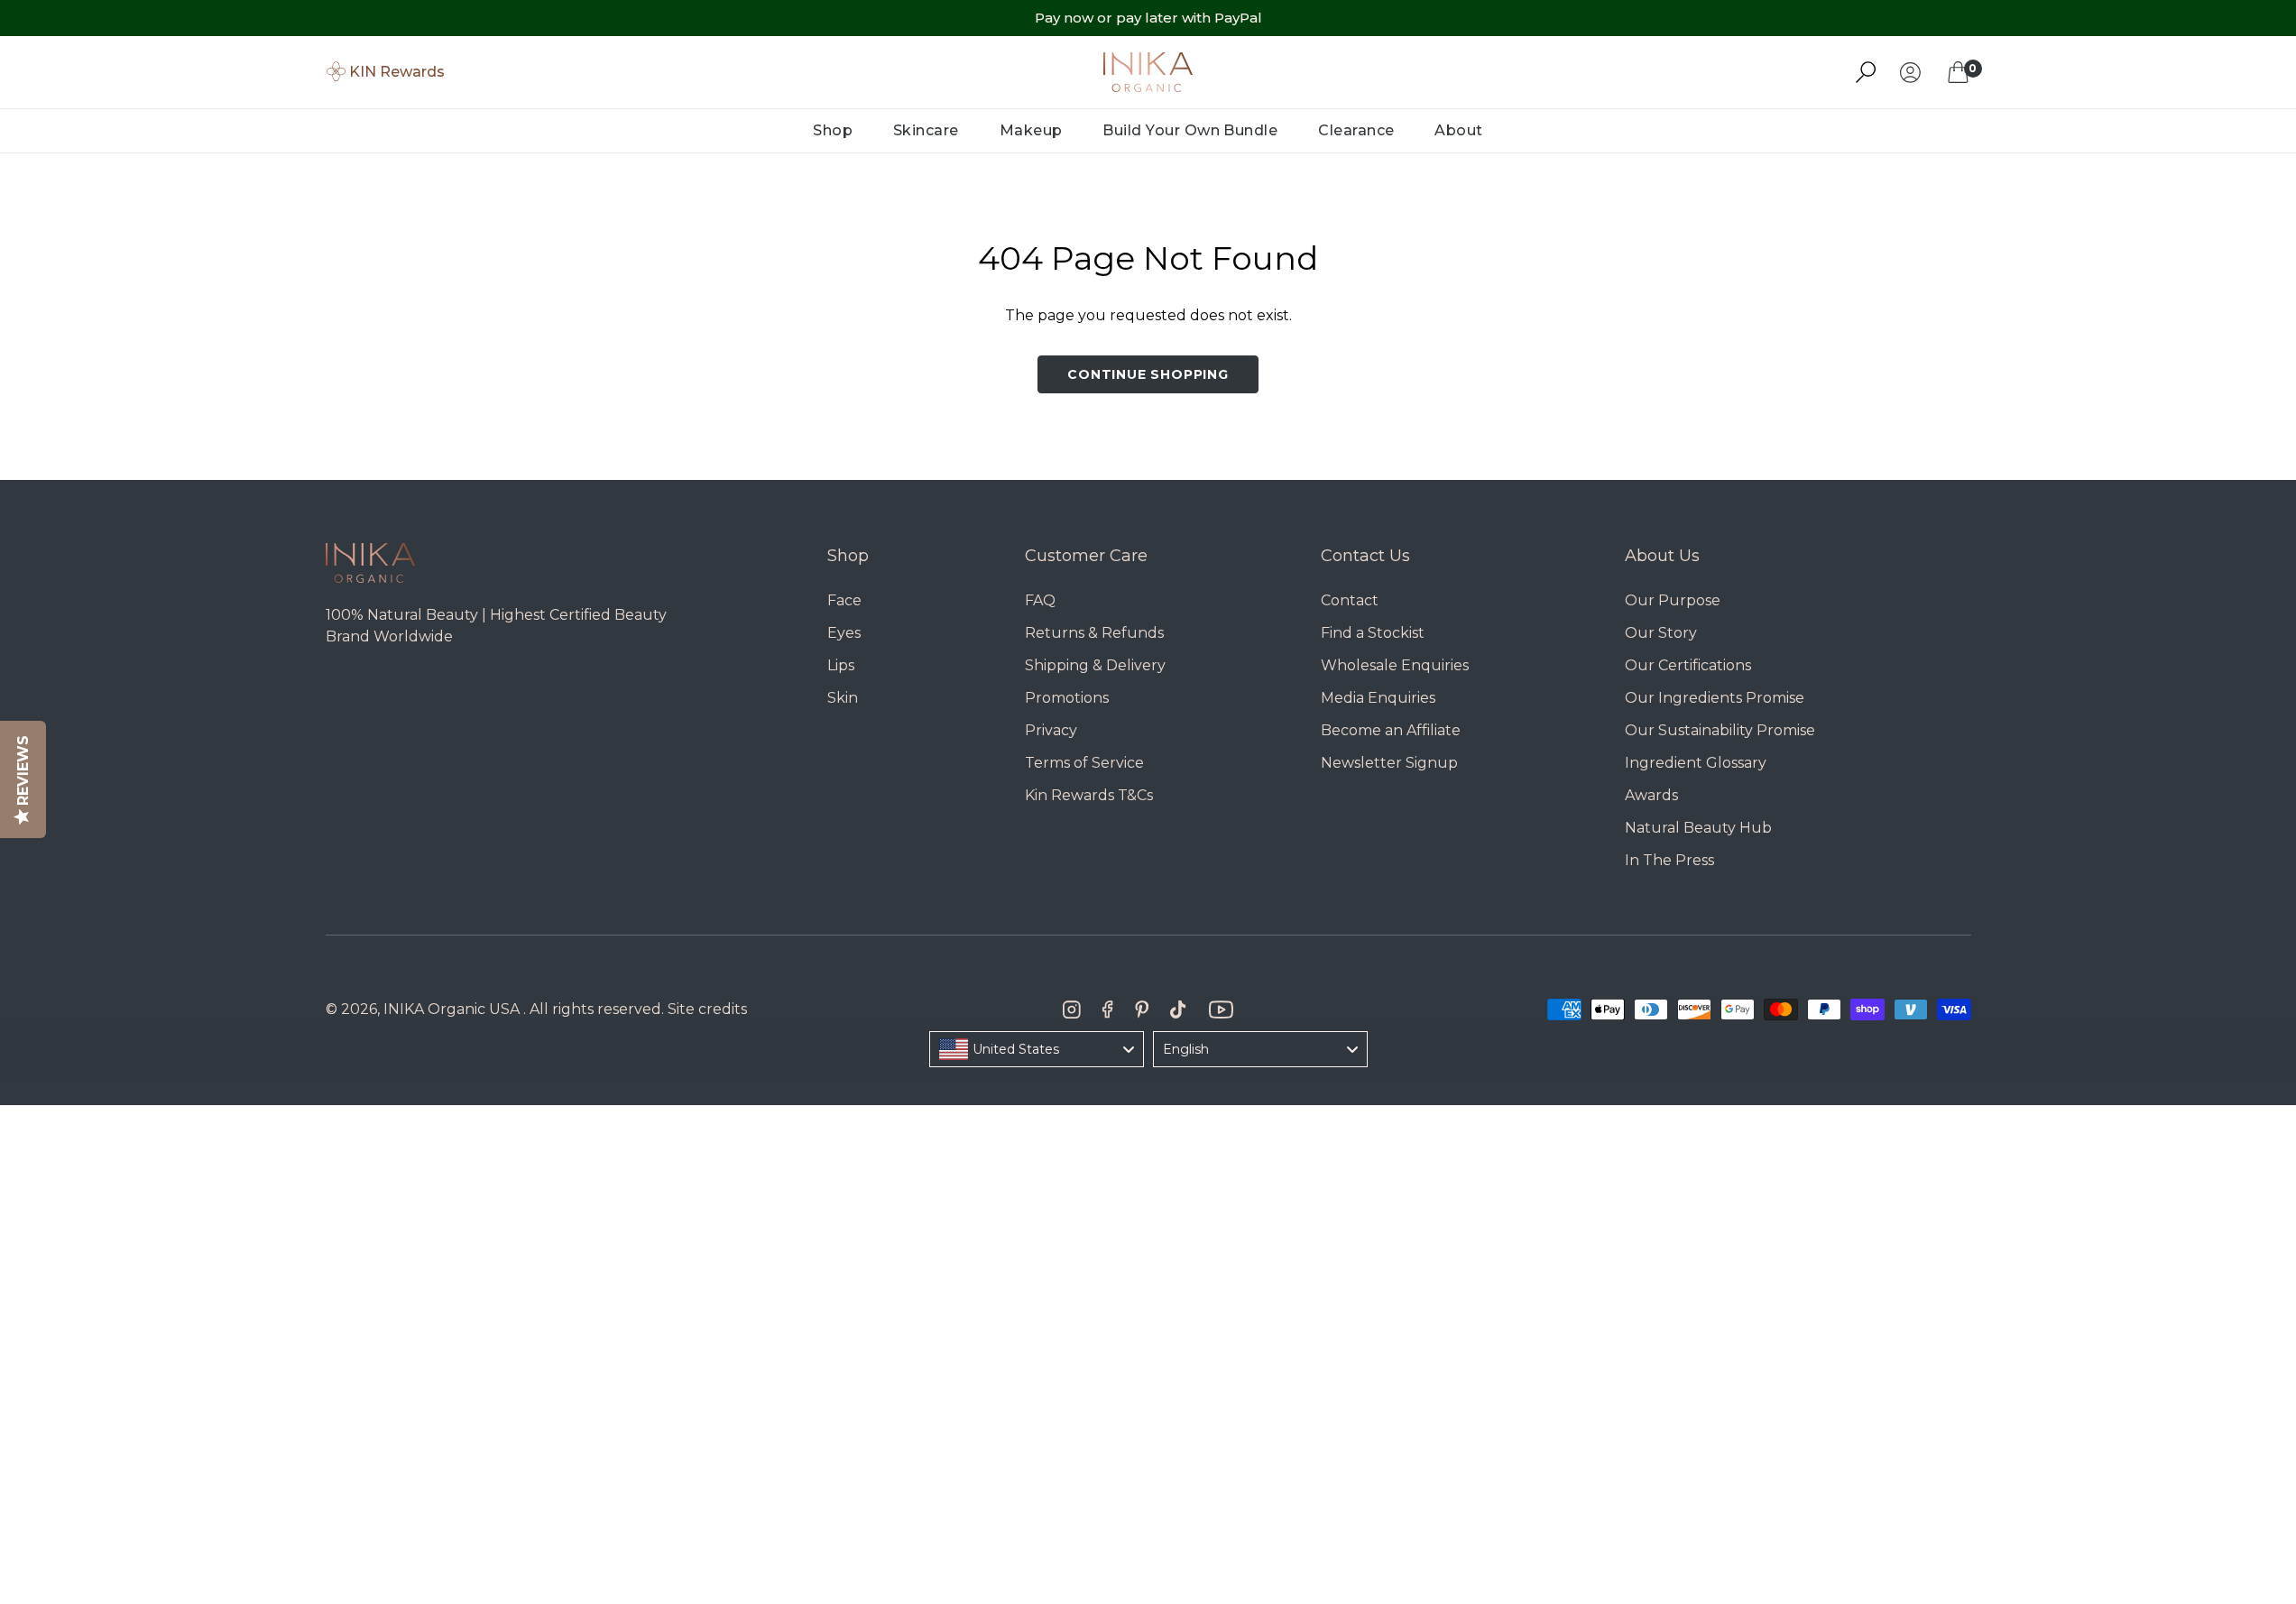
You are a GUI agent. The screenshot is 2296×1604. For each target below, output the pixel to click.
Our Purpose (1673, 600)
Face (844, 600)
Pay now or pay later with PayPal (1148, 18)
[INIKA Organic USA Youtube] (1221, 1009)
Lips (841, 665)
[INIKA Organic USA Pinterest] (1142, 1009)
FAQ (1040, 600)
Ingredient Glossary (1696, 763)
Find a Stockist (1373, 633)
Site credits (707, 1009)
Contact (1350, 600)
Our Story (1661, 633)
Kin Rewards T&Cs (1089, 795)
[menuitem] (833, 131)
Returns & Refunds (1094, 633)
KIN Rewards (397, 72)
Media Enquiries (1378, 698)
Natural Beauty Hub (1698, 828)
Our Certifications (1688, 665)
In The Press (1669, 860)
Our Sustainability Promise (1720, 730)
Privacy (1051, 730)
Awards (1651, 795)
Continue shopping (1148, 374)
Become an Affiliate (1391, 730)
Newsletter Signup (1389, 763)
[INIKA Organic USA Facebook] (1107, 1009)
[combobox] (1037, 1049)
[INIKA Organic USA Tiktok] (1178, 1009)
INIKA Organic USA (452, 1009)
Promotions (1067, 698)
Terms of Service (1084, 763)
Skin (843, 698)
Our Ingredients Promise (1715, 698)
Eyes (844, 633)
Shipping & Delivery (1095, 665)
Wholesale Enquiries (1395, 665)
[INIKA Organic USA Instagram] (1072, 1009)
